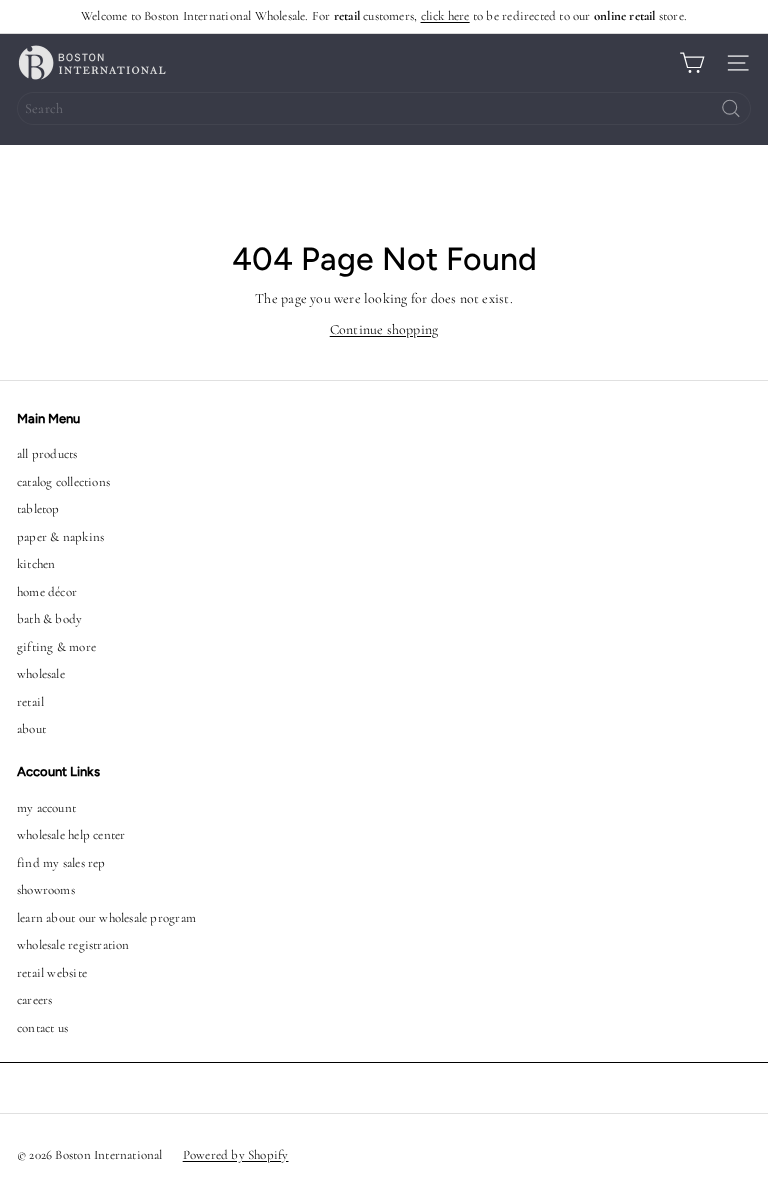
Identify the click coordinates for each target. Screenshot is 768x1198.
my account (46, 808)
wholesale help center (71, 835)
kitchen (36, 564)
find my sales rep (61, 863)
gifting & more (56, 647)
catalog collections (63, 482)
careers (34, 1000)
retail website (52, 973)
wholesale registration (73, 945)
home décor (47, 592)
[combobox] (384, 108)
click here (445, 16)
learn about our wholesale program (106, 918)
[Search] (731, 108)
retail (30, 702)
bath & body (49, 619)
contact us (42, 1028)
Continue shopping (384, 329)
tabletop (38, 509)
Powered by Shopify (236, 1155)
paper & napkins (60, 537)
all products (47, 454)
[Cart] (692, 63)
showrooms (46, 890)
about (31, 729)
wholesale (41, 674)
